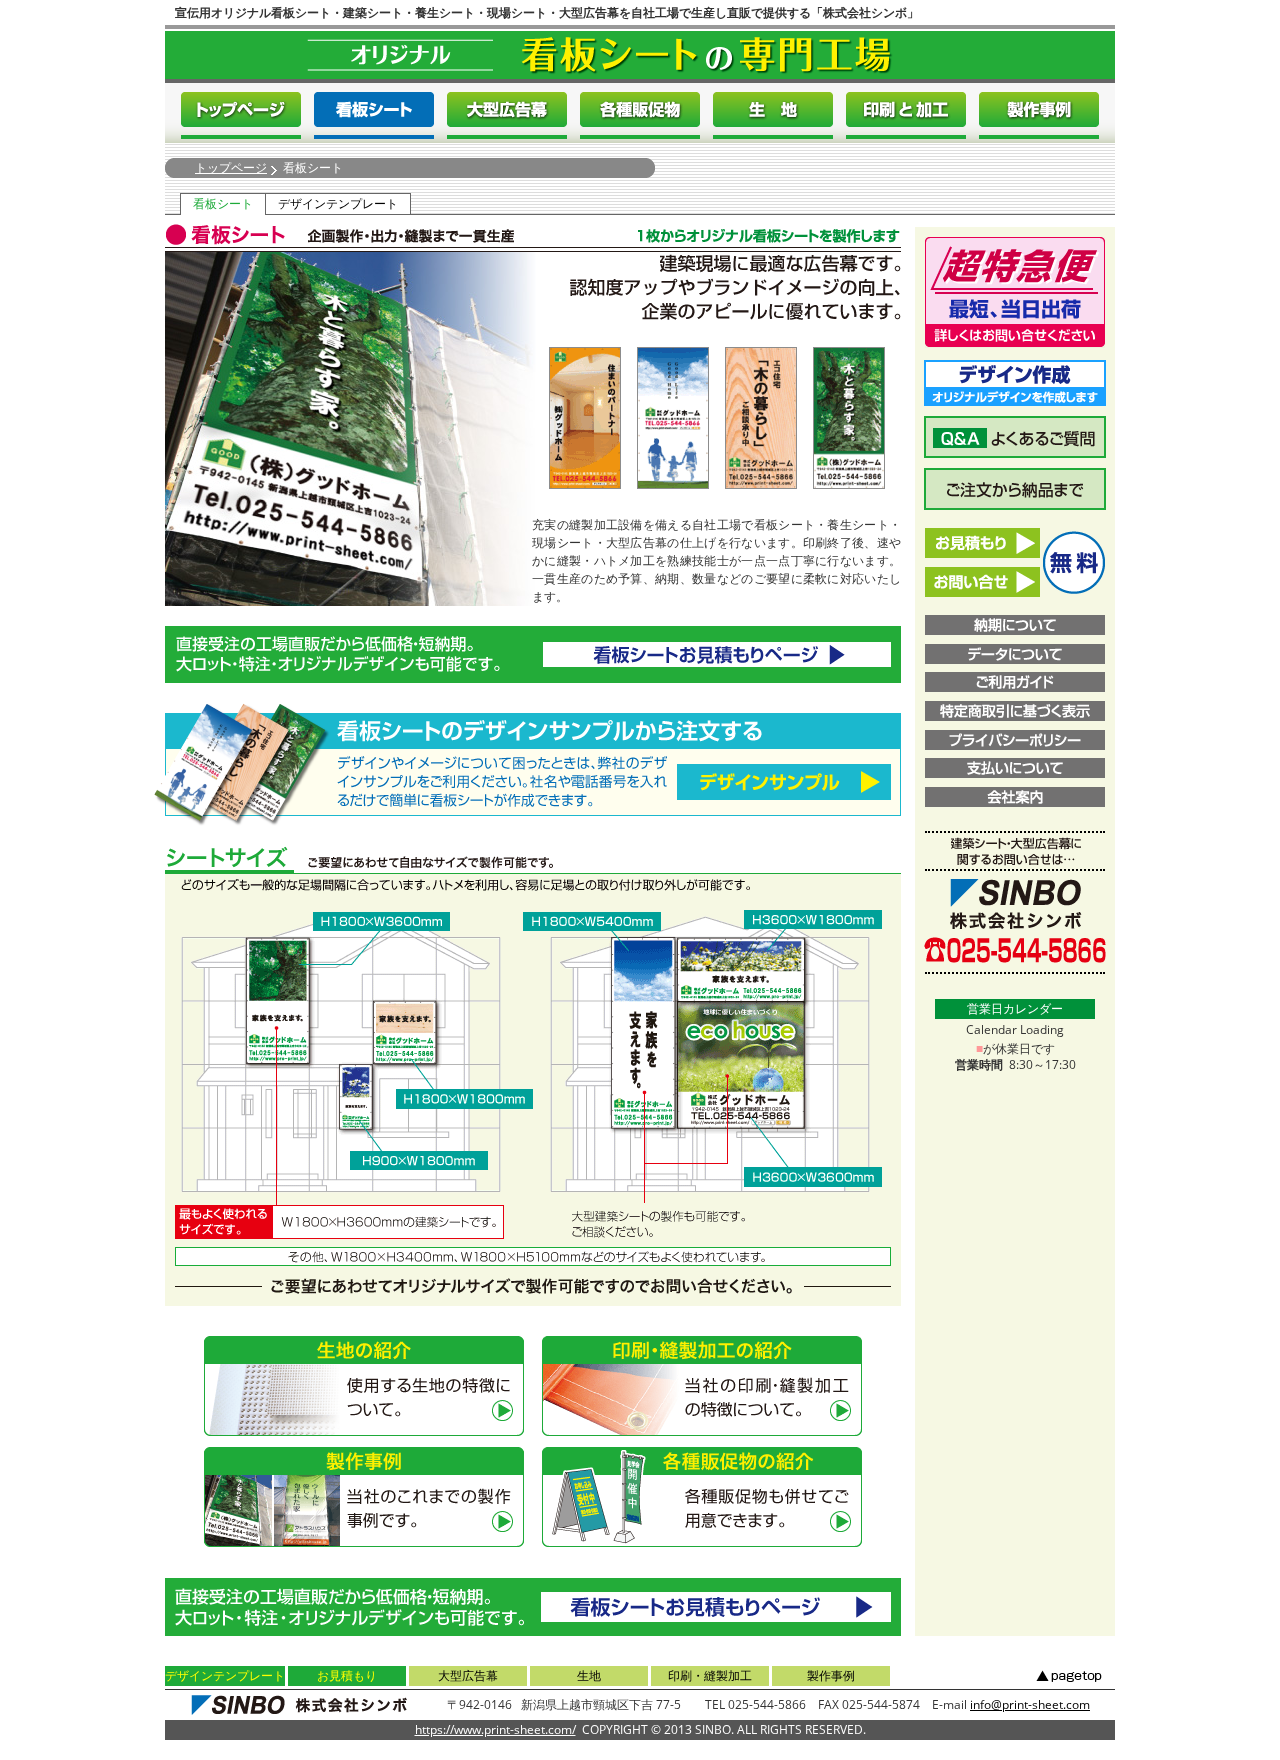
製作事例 (831, 1675)
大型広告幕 (468, 1675)
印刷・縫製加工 (710, 1675)
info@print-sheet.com (1030, 1704)
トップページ (231, 167)
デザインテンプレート (338, 203)
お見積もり (347, 1675)
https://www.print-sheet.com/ (495, 1729)
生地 (589, 1675)
